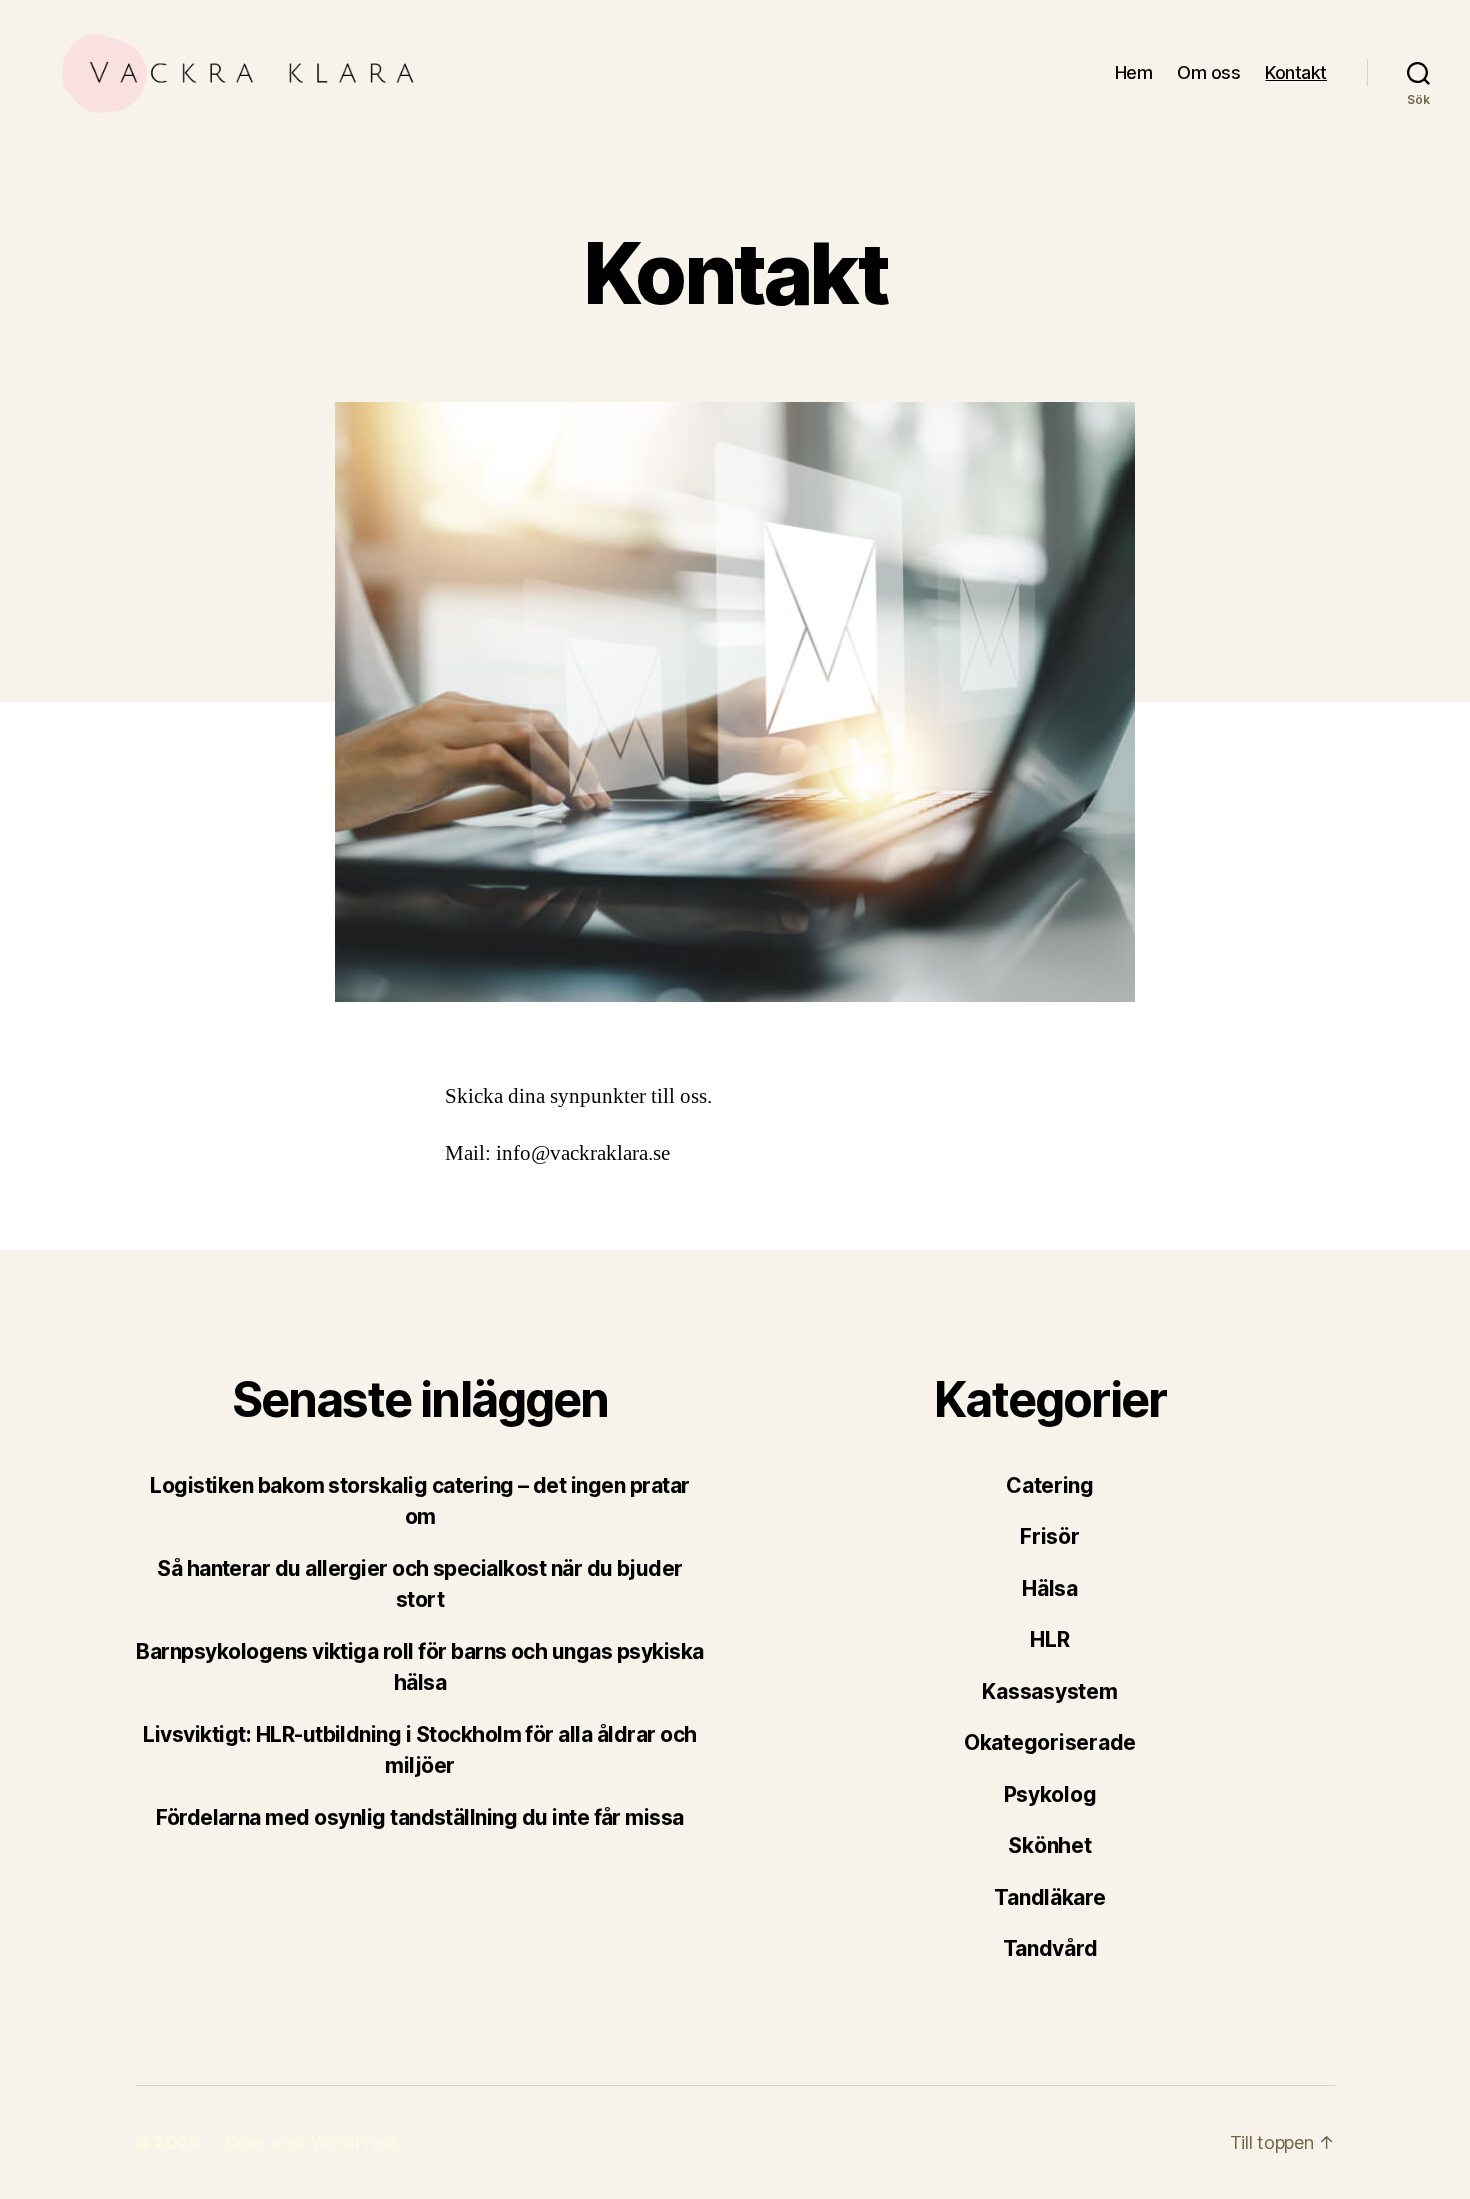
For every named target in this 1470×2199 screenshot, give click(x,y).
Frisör (1049, 1536)
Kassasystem (1049, 1691)
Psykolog (1050, 1794)
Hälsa (1050, 1588)
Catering (1050, 1485)
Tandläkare (1049, 1897)
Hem (1134, 72)
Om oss (1208, 72)
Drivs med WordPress (311, 2142)
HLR (1049, 1639)
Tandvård (1050, 1948)
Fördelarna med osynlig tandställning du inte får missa (420, 1817)
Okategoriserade (1050, 1742)
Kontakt (1296, 72)
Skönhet (1049, 1845)
